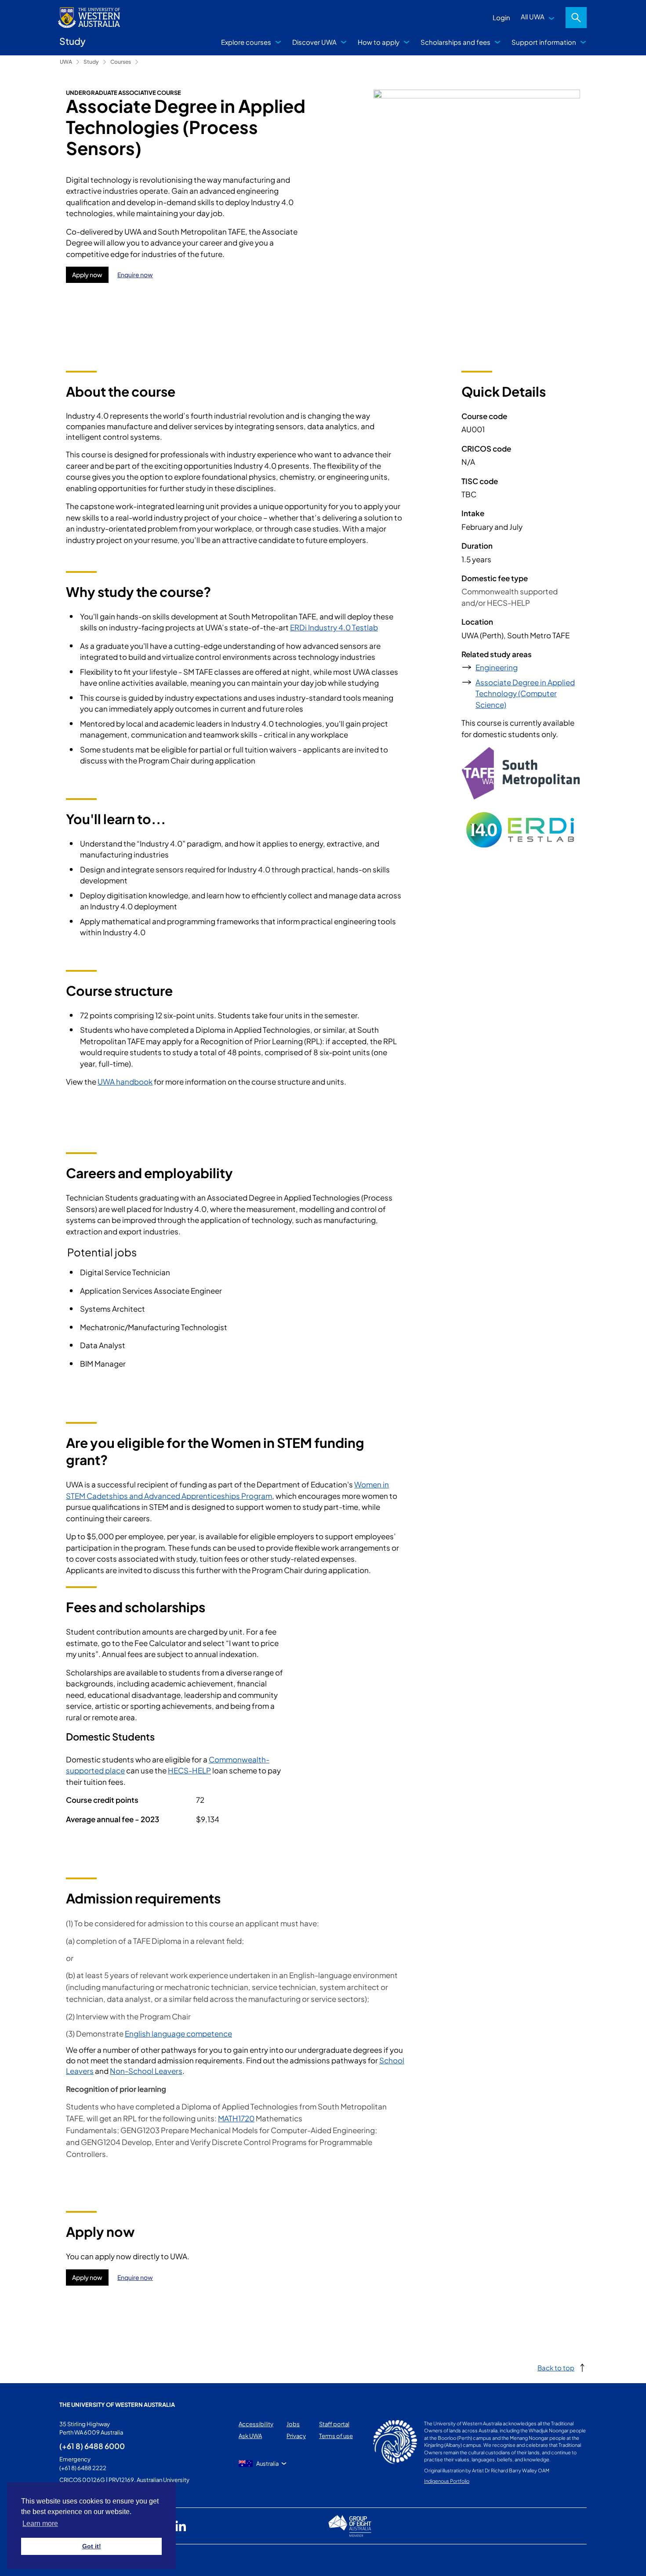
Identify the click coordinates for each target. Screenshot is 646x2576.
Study (91, 62)
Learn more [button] (40, 2524)
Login (501, 17)
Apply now (87, 275)
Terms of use (336, 2436)
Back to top (556, 2368)
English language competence (178, 2033)
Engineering (497, 667)
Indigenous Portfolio (447, 2481)
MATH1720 (236, 2118)
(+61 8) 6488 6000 (92, 2446)
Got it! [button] (92, 2546)
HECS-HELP (189, 1770)
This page (72, 2560)
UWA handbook (125, 1082)
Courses (121, 62)
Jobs (293, 2424)
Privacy (296, 2436)
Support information (544, 42)
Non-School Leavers (146, 2071)
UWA (66, 62)
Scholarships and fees (455, 42)
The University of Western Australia (117, 2405)
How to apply (379, 42)
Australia (267, 2464)
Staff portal (334, 2424)
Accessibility (256, 2424)
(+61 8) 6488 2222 (83, 2468)
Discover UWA (314, 42)
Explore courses (246, 42)
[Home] (142, 62)
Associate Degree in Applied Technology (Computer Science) (525, 693)
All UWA (533, 16)
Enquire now (135, 275)
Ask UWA (250, 2436)
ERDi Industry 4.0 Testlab (334, 627)
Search (576, 18)
